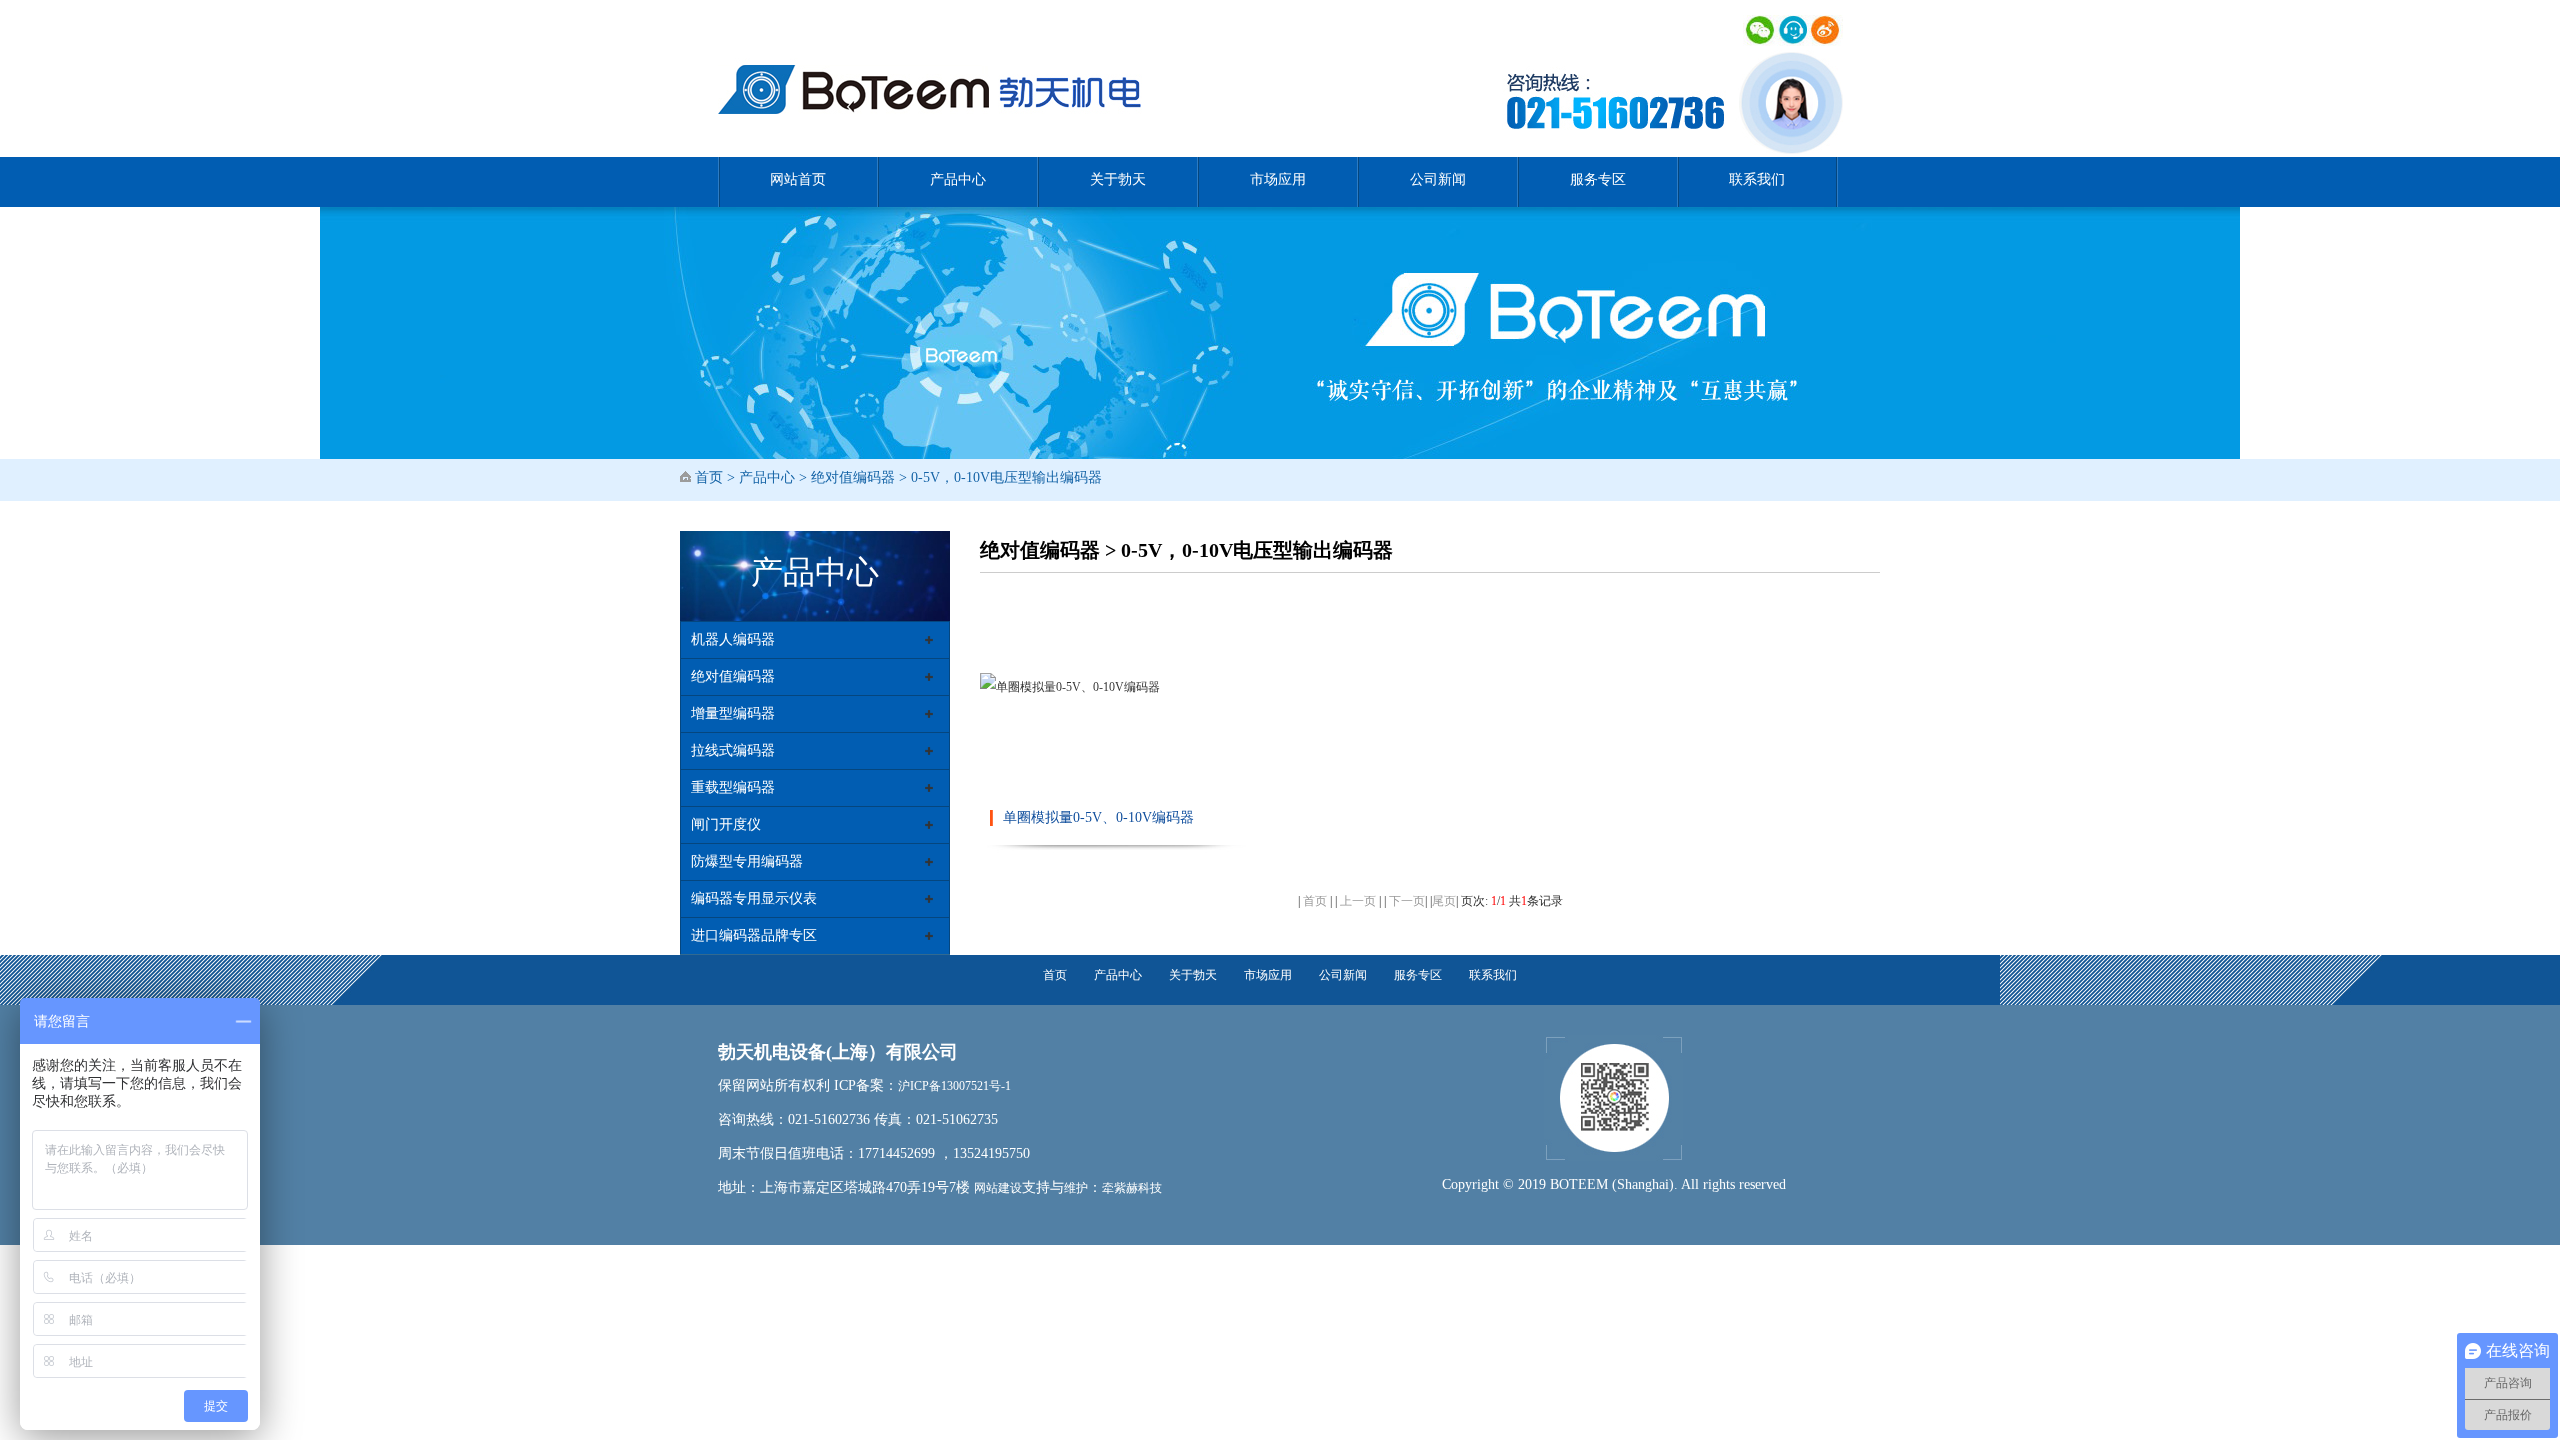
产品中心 (958, 179)
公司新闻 (1438, 179)
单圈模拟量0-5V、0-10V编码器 (1098, 817)
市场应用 (1278, 179)
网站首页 (798, 179)
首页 (709, 477)
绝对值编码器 (853, 477)
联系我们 (1757, 179)
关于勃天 (1118, 179)
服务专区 (1598, 179)
